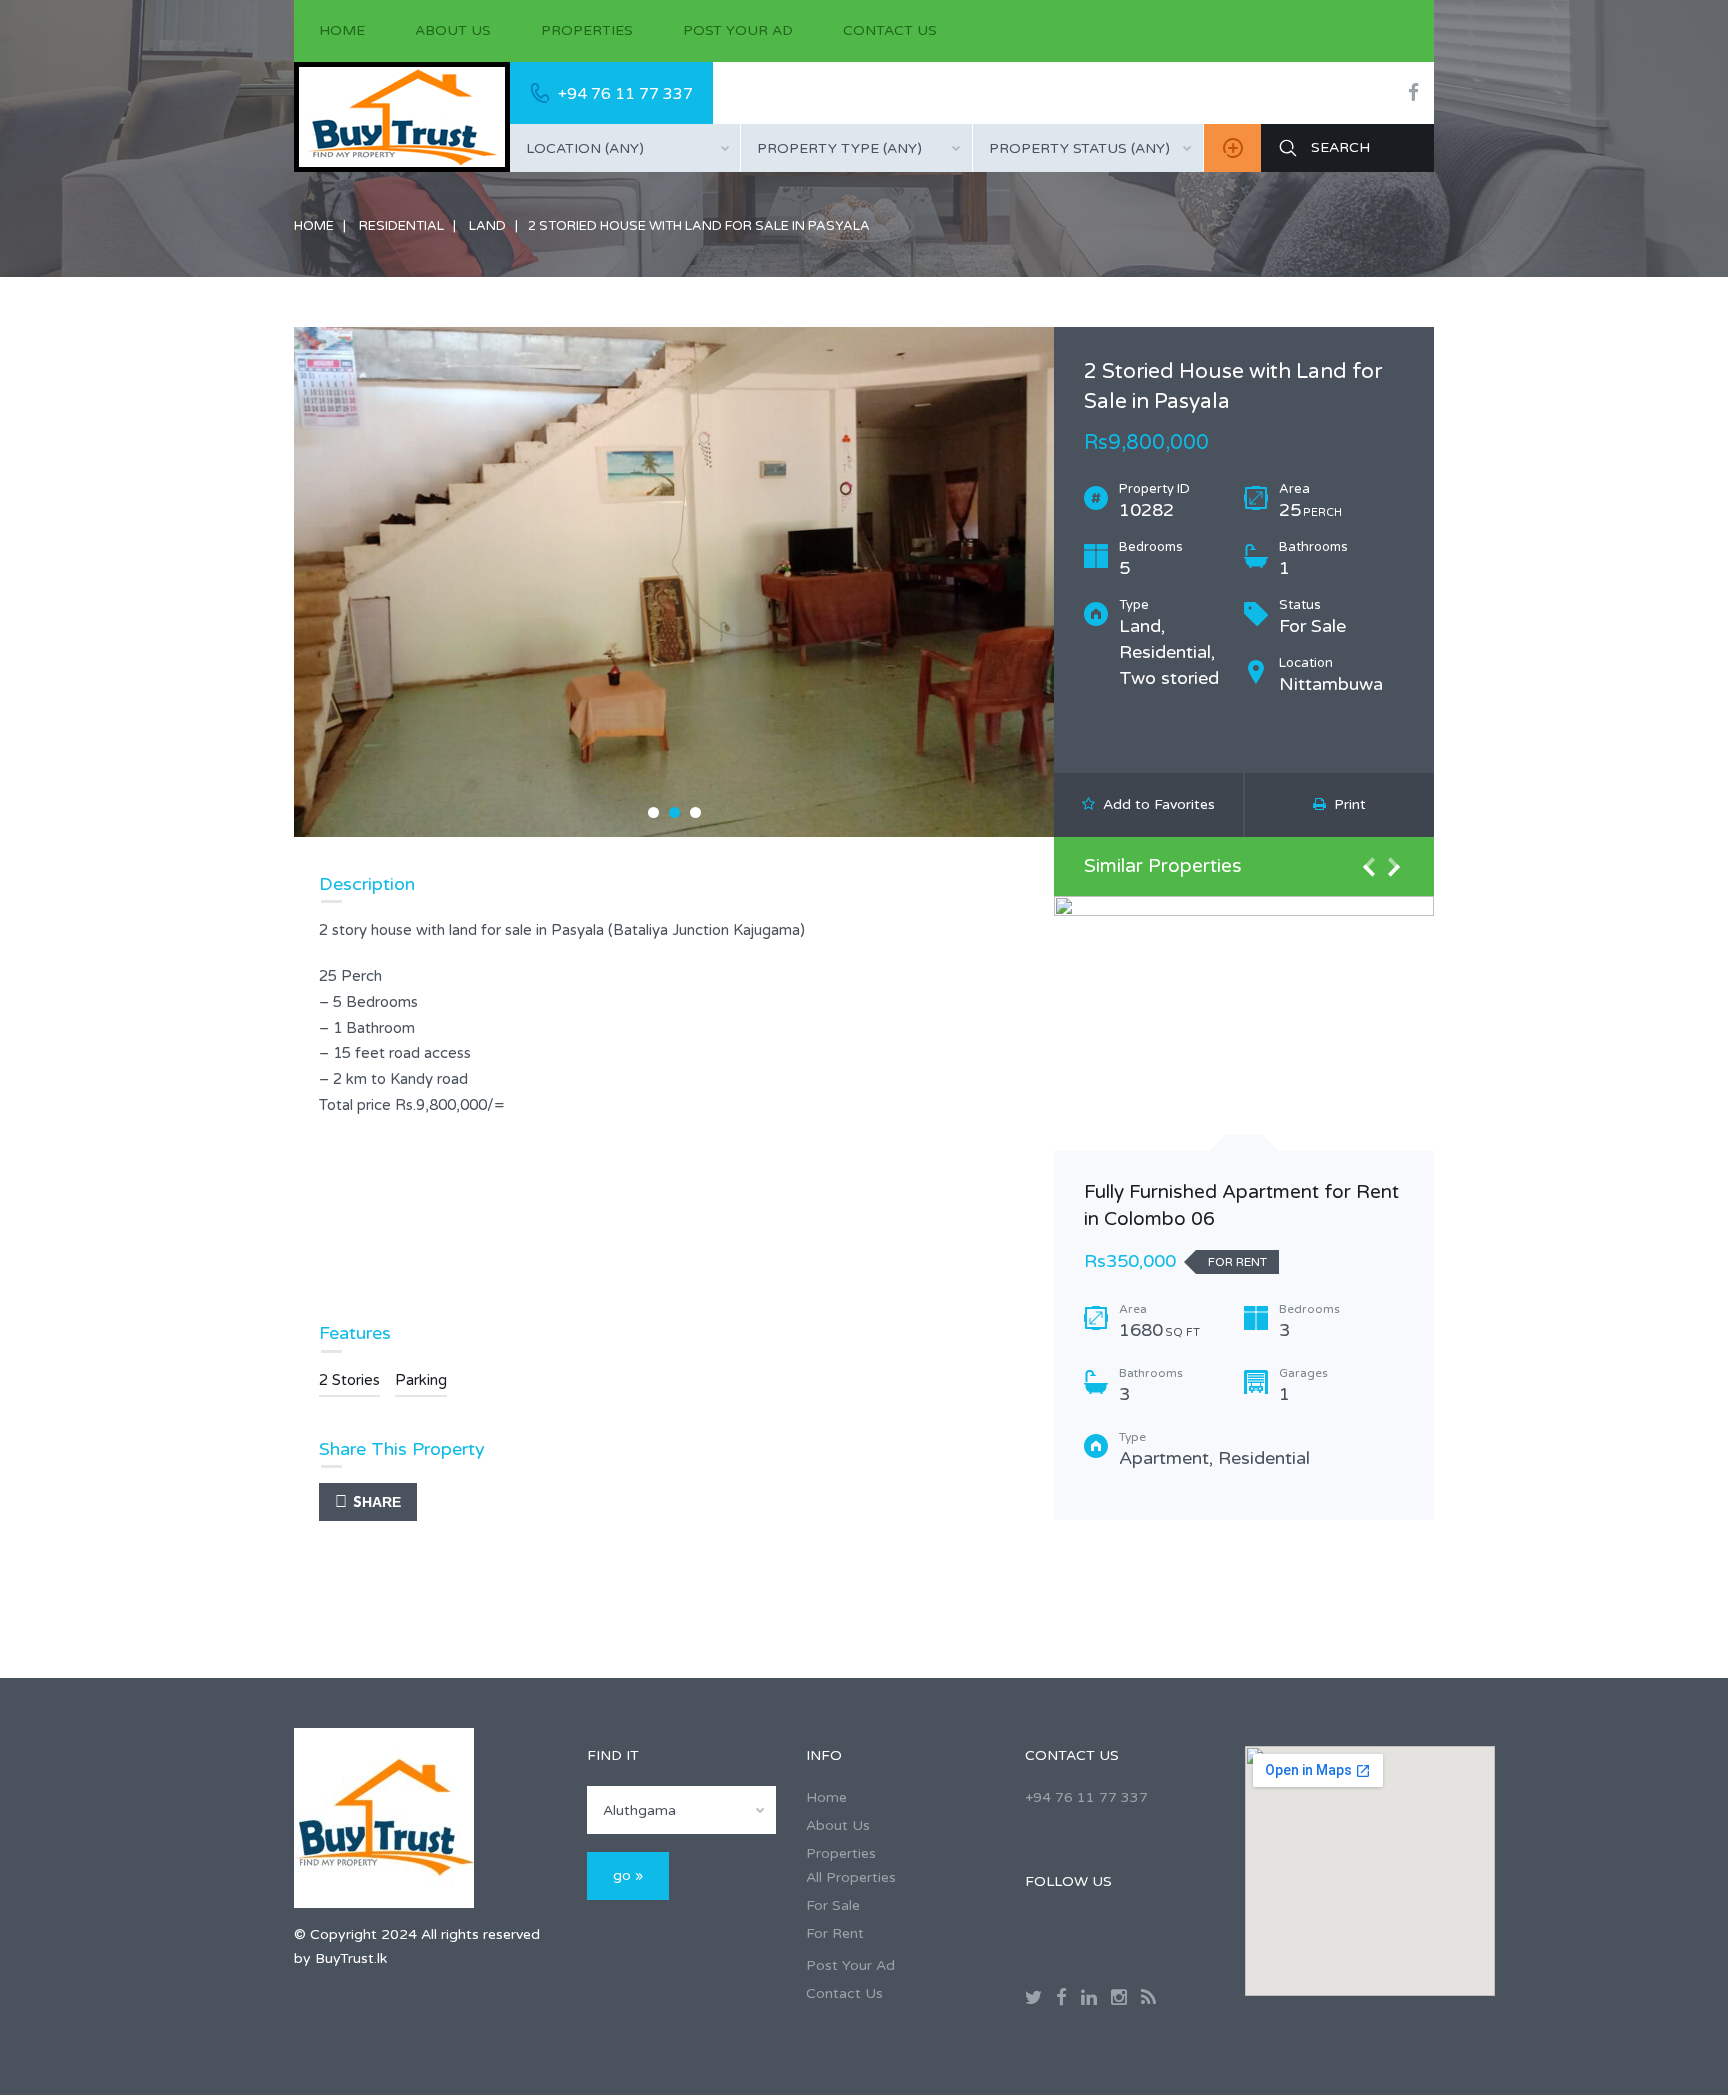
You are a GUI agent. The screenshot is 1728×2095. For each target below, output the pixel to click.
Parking (421, 1380)
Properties (587, 30)
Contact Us (890, 30)
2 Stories (349, 1380)
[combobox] (625, 148)
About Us (453, 30)
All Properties (851, 1877)
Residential (401, 226)
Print (1346, 804)
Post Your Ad (738, 30)
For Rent (835, 1933)
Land (487, 226)
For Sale (833, 1905)
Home (342, 30)
